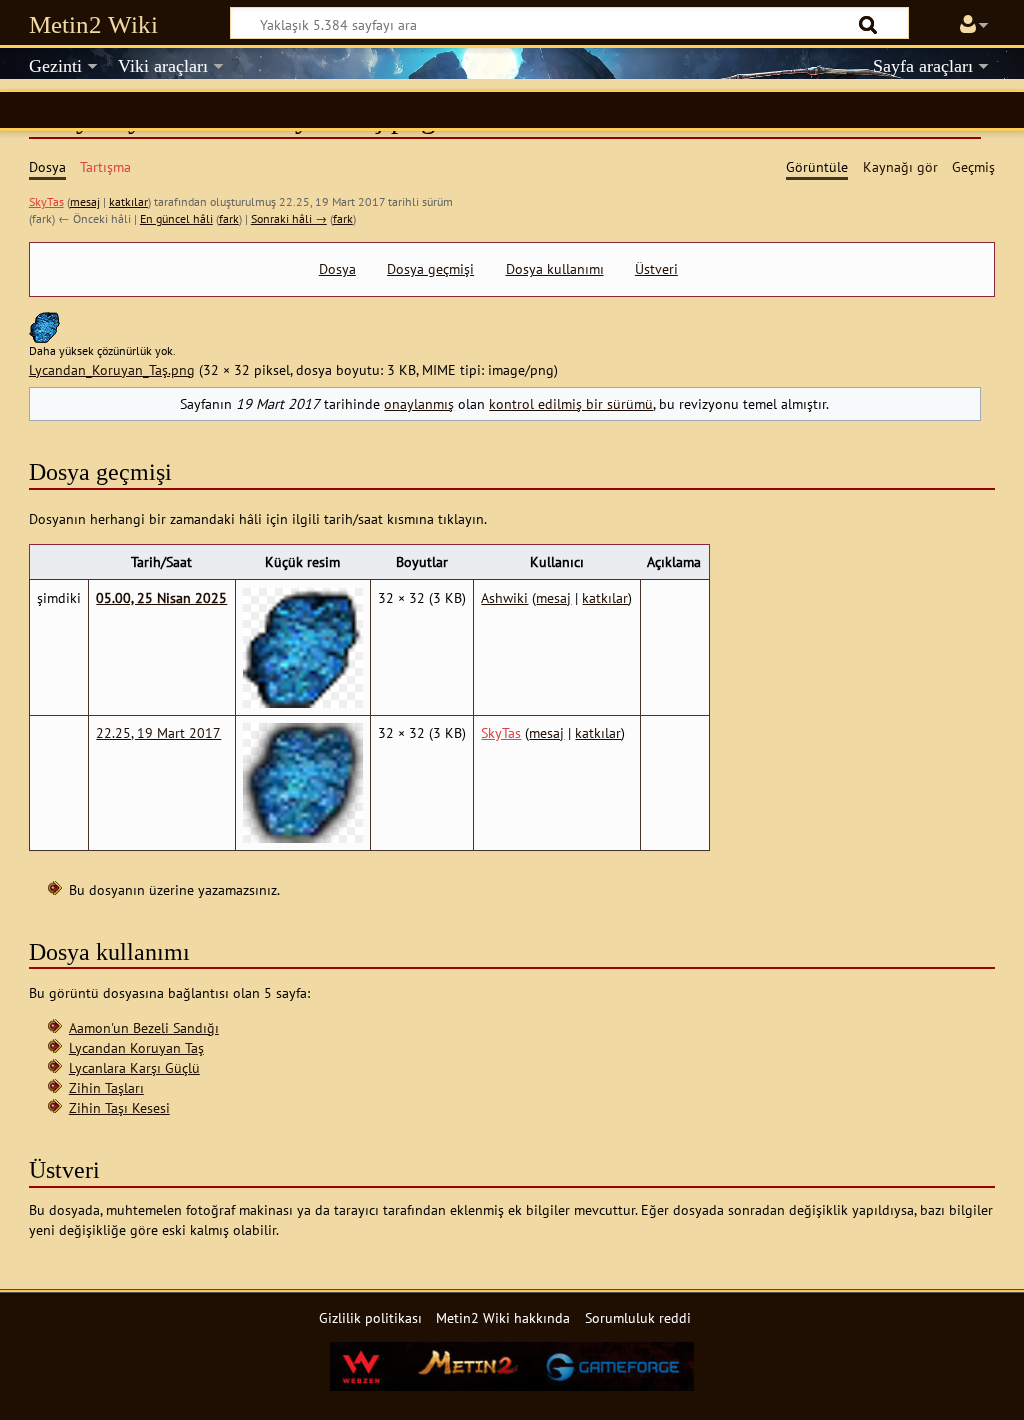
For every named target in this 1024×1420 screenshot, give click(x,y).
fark (229, 218)
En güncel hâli (176, 218)
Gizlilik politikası (370, 1317)
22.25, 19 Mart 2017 (158, 732)
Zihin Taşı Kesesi (119, 1107)
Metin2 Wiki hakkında (503, 1317)
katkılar (128, 201)
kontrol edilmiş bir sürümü (571, 403)
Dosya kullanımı (555, 269)
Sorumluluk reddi (638, 1317)
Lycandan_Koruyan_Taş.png (112, 369)
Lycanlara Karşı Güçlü (134, 1067)
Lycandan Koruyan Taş (136, 1047)
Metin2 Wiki (93, 24)
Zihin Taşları (106, 1087)
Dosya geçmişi (430, 269)
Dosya (337, 269)
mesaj (85, 201)
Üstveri (656, 269)
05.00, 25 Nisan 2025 (161, 597)
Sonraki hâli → (289, 218)
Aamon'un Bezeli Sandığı (144, 1027)
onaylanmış (419, 403)
